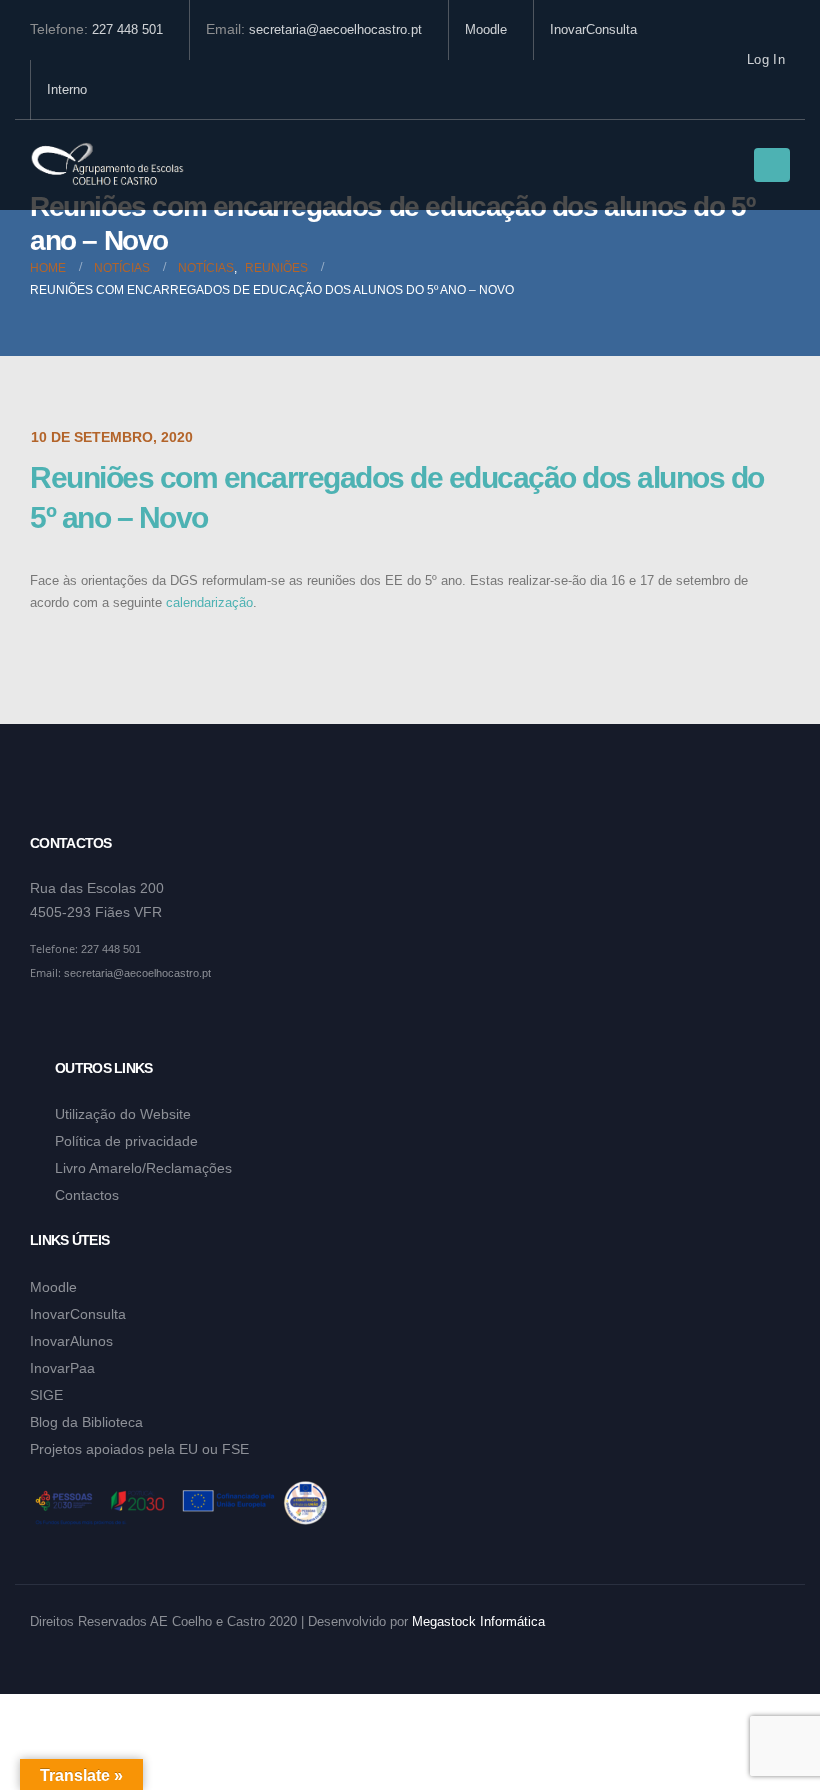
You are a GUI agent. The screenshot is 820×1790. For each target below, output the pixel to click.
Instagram (85, 1022)
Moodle (486, 30)
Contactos (87, 1195)
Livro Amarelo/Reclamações (143, 1168)
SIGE (46, 1395)
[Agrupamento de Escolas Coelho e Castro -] (107, 165)
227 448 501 (127, 30)
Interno (67, 90)
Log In (766, 60)
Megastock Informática (478, 1622)
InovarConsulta (593, 30)
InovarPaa (62, 1368)
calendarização (209, 603)
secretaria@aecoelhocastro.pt (335, 30)
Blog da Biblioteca (86, 1422)
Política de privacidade (126, 1141)
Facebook (47, 1022)
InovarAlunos (71, 1341)
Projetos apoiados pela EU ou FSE (139, 1449)
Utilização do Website (123, 1114)
